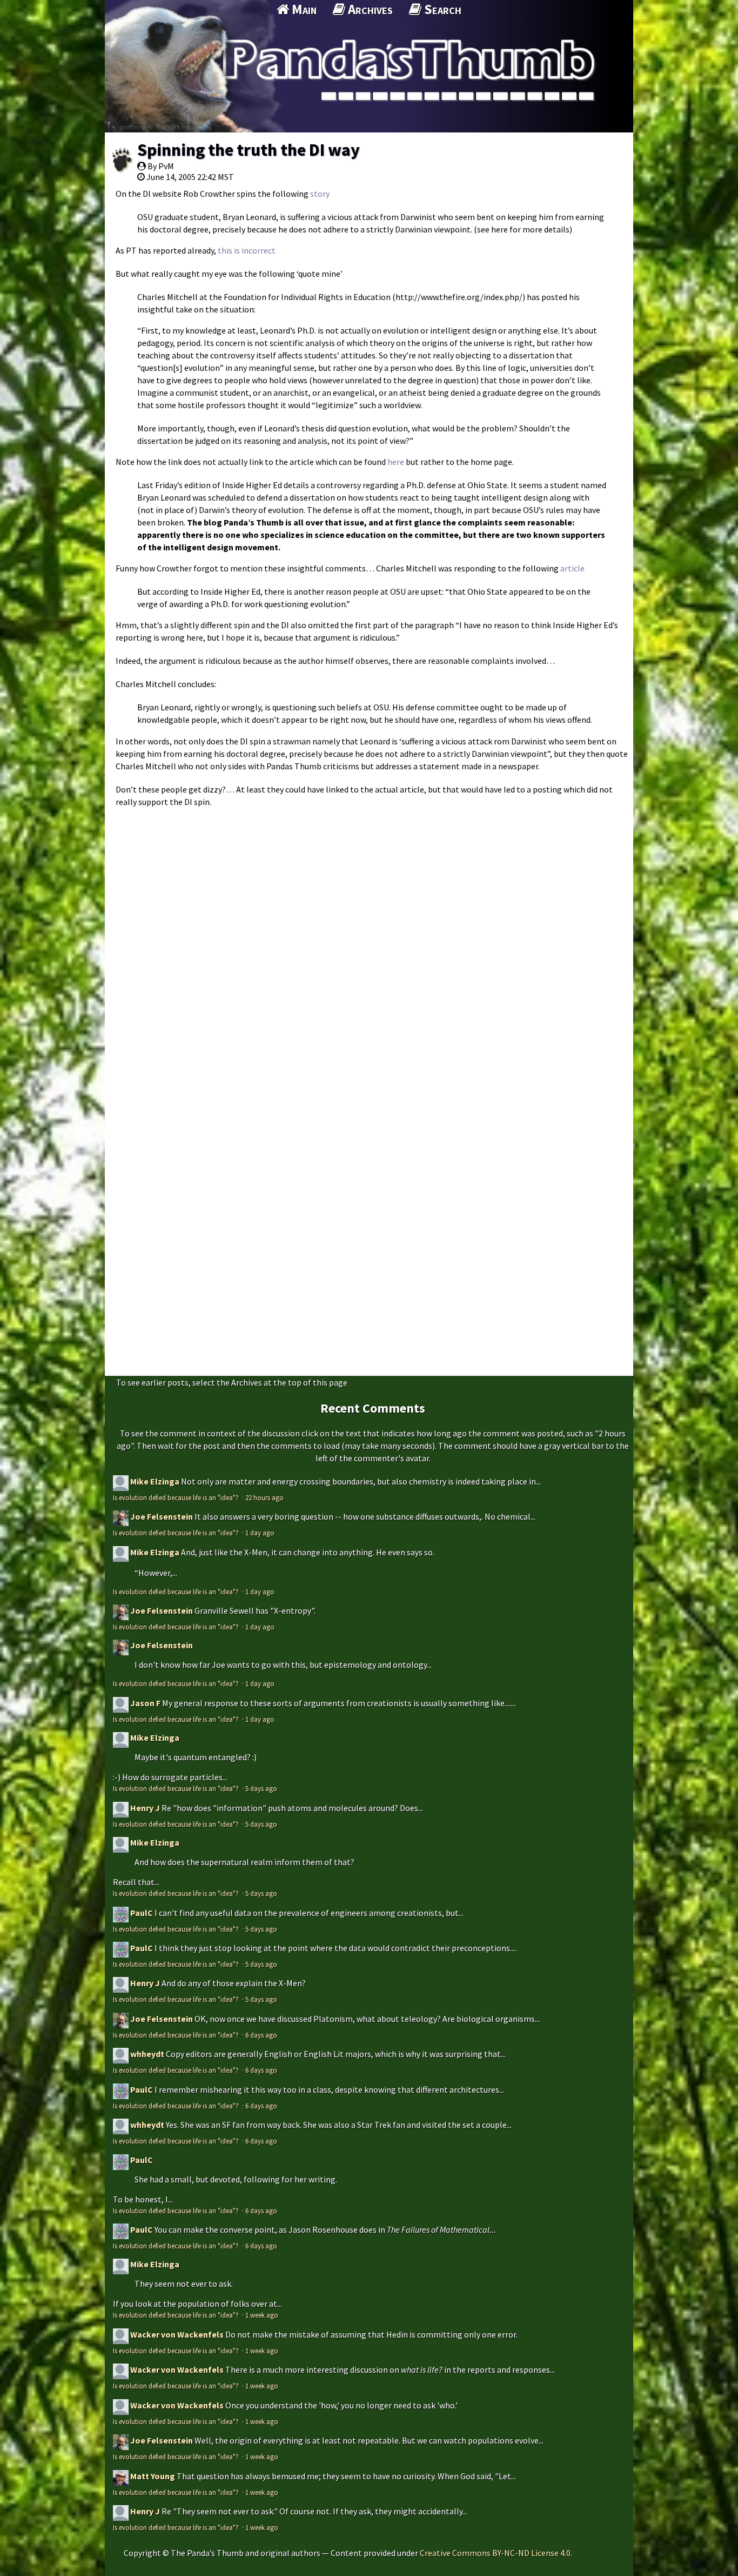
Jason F (145, 1703)
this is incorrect (247, 250)
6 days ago (261, 2035)
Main (303, 9)
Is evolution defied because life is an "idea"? (177, 1497)
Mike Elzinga (155, 1481)
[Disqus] (369, 949)
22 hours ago (264, 1497)
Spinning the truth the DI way (249, 150)
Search (441, 9)
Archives (369, 9)
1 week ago (262, 2315)
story (320, 194)
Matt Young (153, 2476)
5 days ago (261, 1788)
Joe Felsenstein (162, 1516)
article (572, 568)
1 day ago (260, 1533)
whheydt (147, 2054)
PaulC (142, 1913)
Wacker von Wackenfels (177, 2334)
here (396, 462)
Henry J (145, 1808)
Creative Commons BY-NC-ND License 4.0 (495, 2553)
